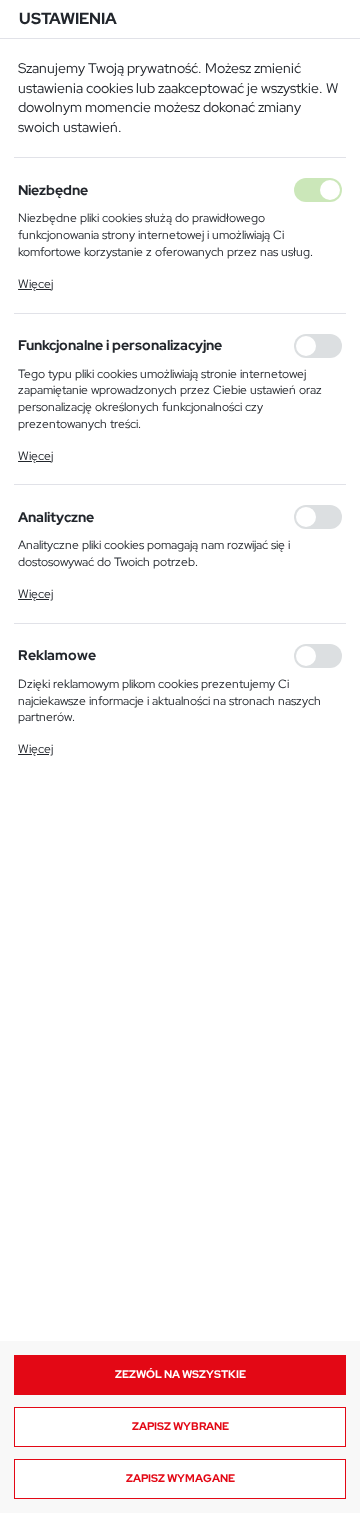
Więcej (35, 284)
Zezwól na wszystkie (180, 1374)
